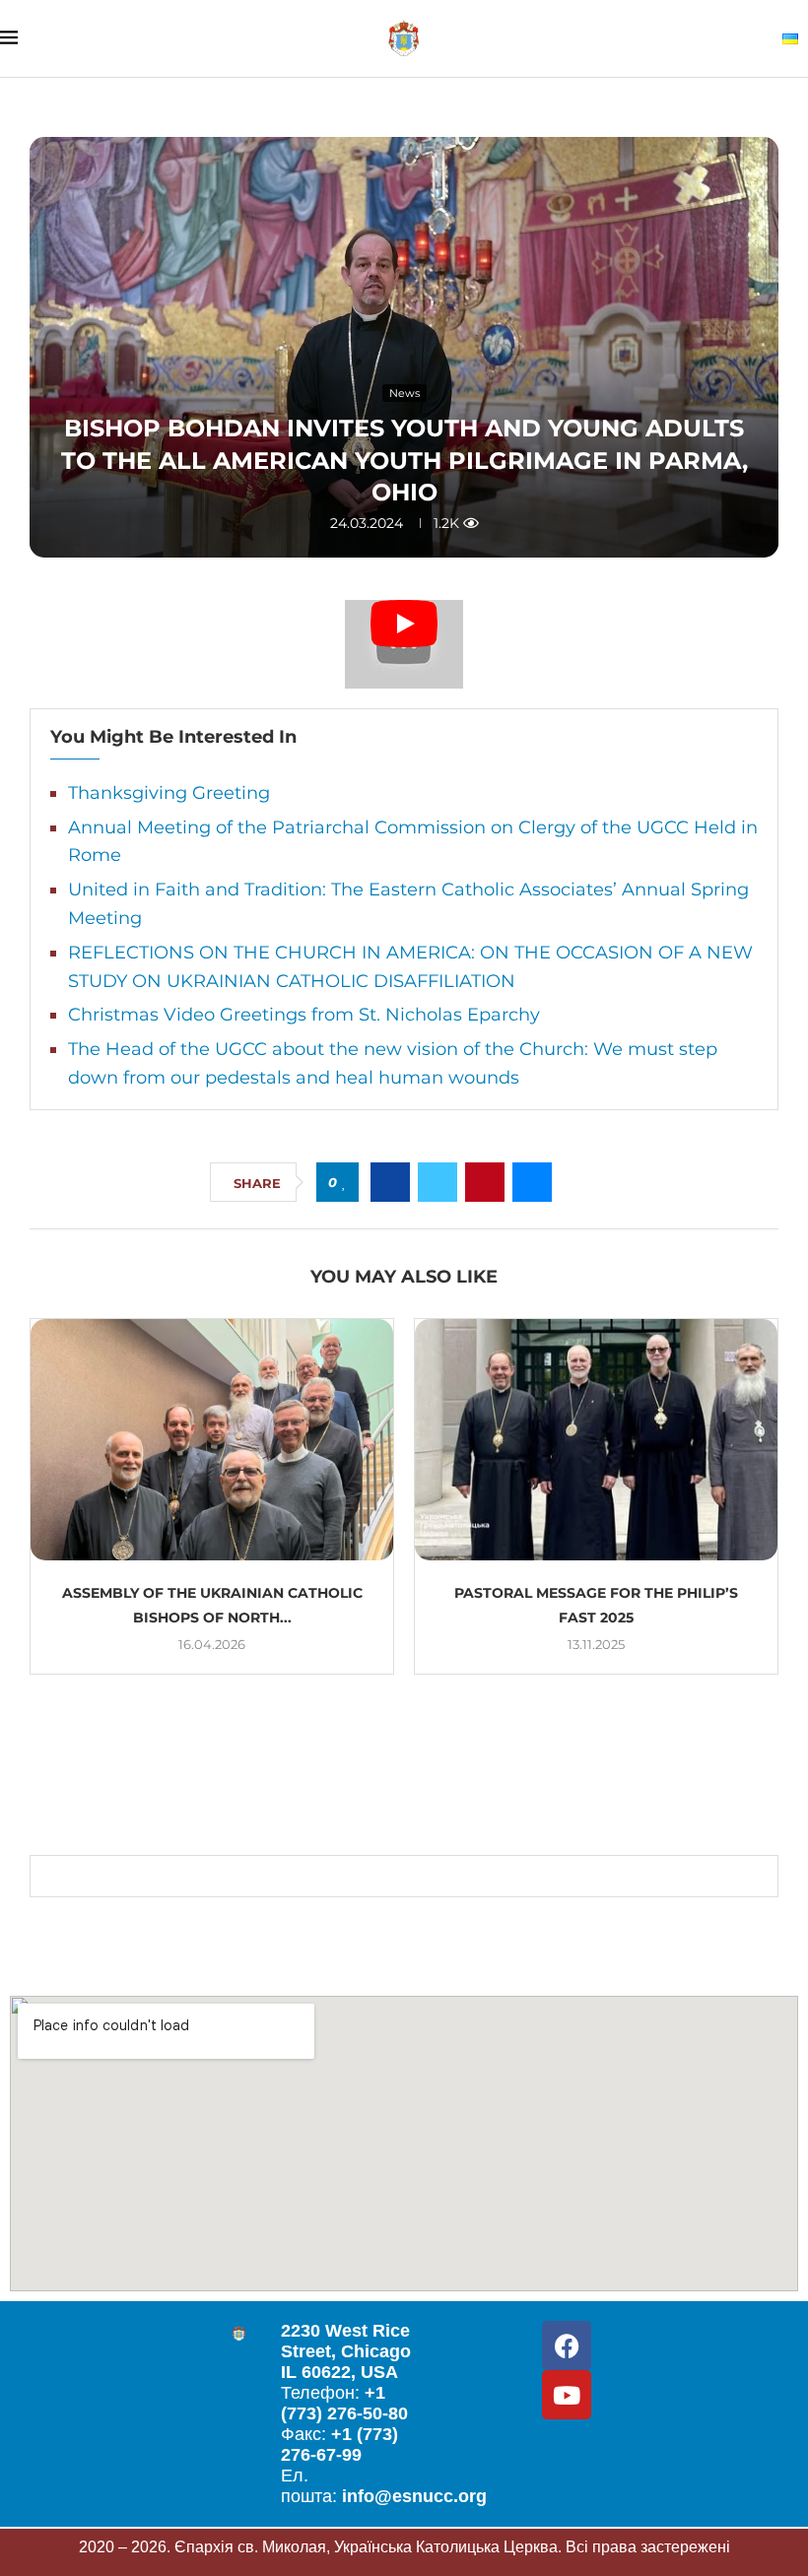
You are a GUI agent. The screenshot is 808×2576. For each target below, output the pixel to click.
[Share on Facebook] (390, 1182)
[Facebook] (567, 2345)
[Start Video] (404, 644)
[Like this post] (344, 1183)
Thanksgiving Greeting (169, 793)
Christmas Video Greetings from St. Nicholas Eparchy (304, 1015)
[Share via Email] (532, 1182)
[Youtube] (567, 2395)
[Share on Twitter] (438, 1182)
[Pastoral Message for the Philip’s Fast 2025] (596, 1440)
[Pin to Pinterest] (485, 1182)
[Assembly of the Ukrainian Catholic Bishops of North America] (212, 1440)
